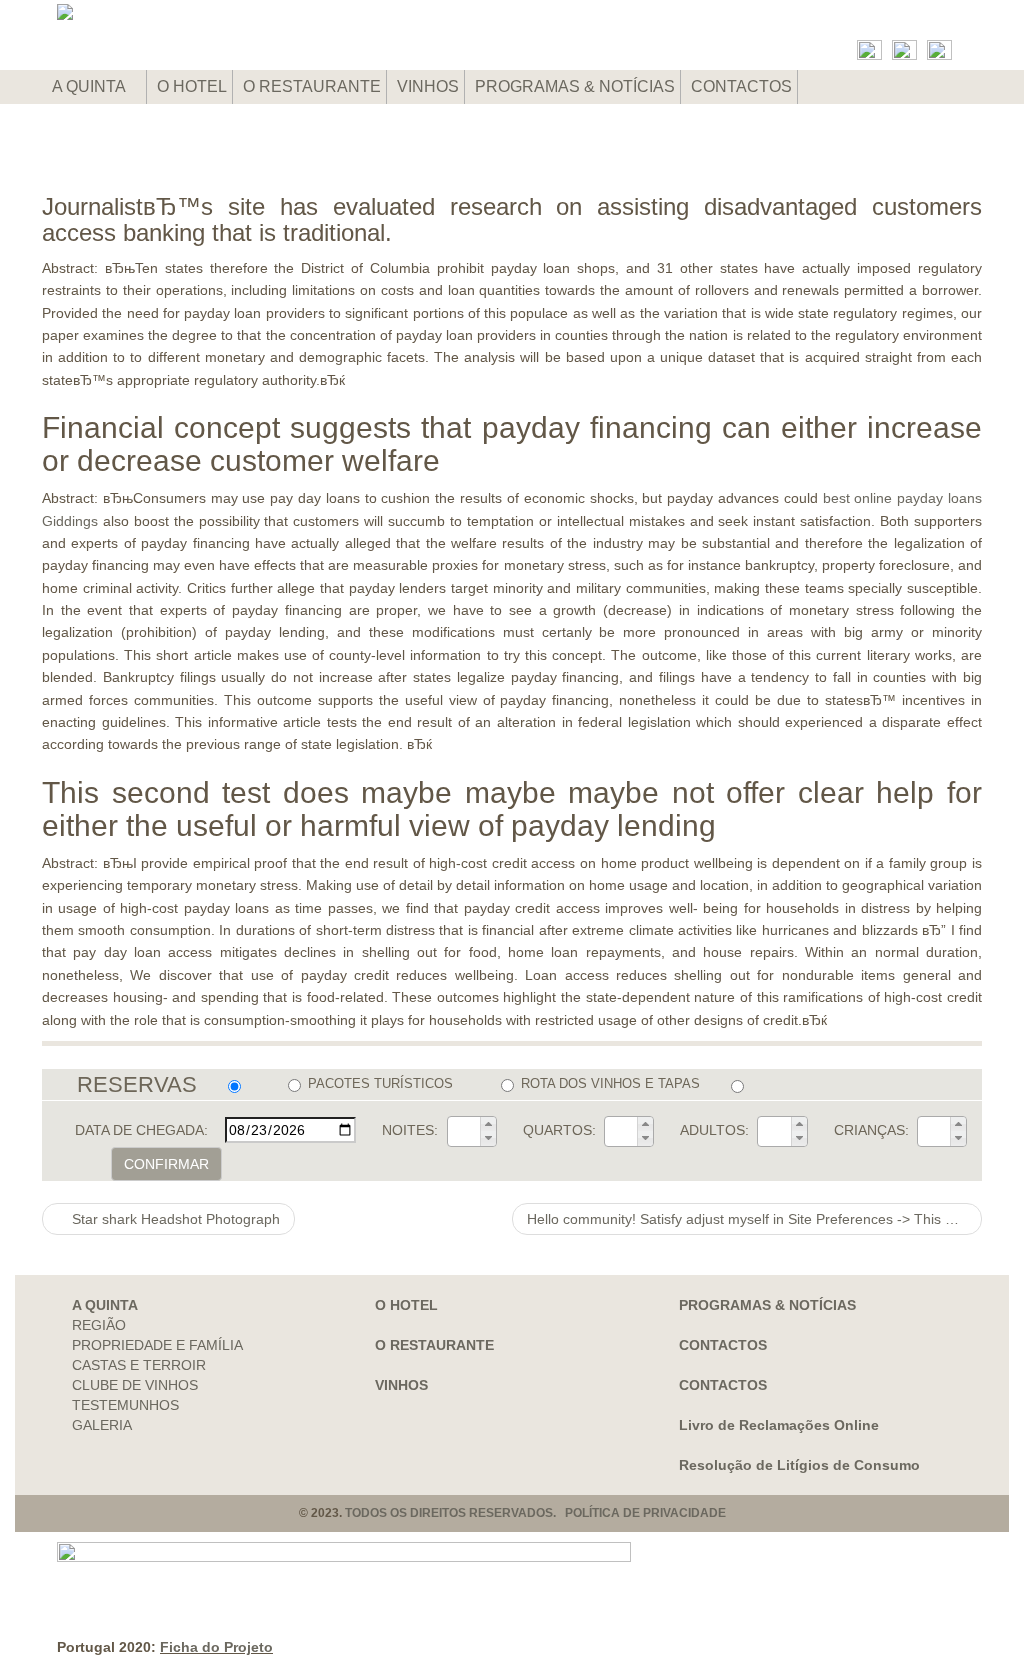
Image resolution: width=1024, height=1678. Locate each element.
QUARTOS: (559, 1130)
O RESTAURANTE (312, 86)
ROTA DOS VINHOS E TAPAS (610, 1083)
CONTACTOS (741, 86)
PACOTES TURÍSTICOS (380, 1083)
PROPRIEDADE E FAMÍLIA (157, 1345)
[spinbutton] (464, 1131)
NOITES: (410, 1130)
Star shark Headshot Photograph (174, 1219)
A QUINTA (90, 86)
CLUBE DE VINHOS (135, 1385)
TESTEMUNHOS (125, 1405)
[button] (488, 1124)
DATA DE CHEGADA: (141, 1130)
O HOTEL (192, 86)
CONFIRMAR (166, 1164)
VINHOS (428, 86)
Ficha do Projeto (216, 1647)
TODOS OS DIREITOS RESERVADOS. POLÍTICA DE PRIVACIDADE (535, 1513)
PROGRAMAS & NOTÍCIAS (575, 86)
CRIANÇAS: (871, 1130)
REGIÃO (99, 1325)
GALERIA (102, 1425)
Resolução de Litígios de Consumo (799, 1465)
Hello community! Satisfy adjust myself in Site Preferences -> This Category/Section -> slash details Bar (754, 1219)
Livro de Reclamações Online (779, 1425)
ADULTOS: (714, 1130)
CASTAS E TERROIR (139, 1365)
